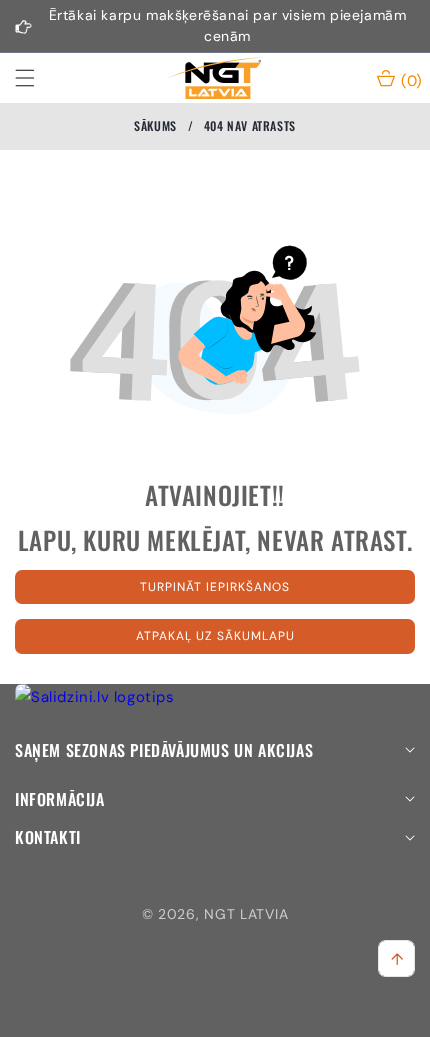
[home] (268, 1014)
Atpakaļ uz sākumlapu (215, 636)
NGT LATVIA (246, 914)
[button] (37, 78)
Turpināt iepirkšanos (215, 587)
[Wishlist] (160, 1014)
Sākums (155, 125)
